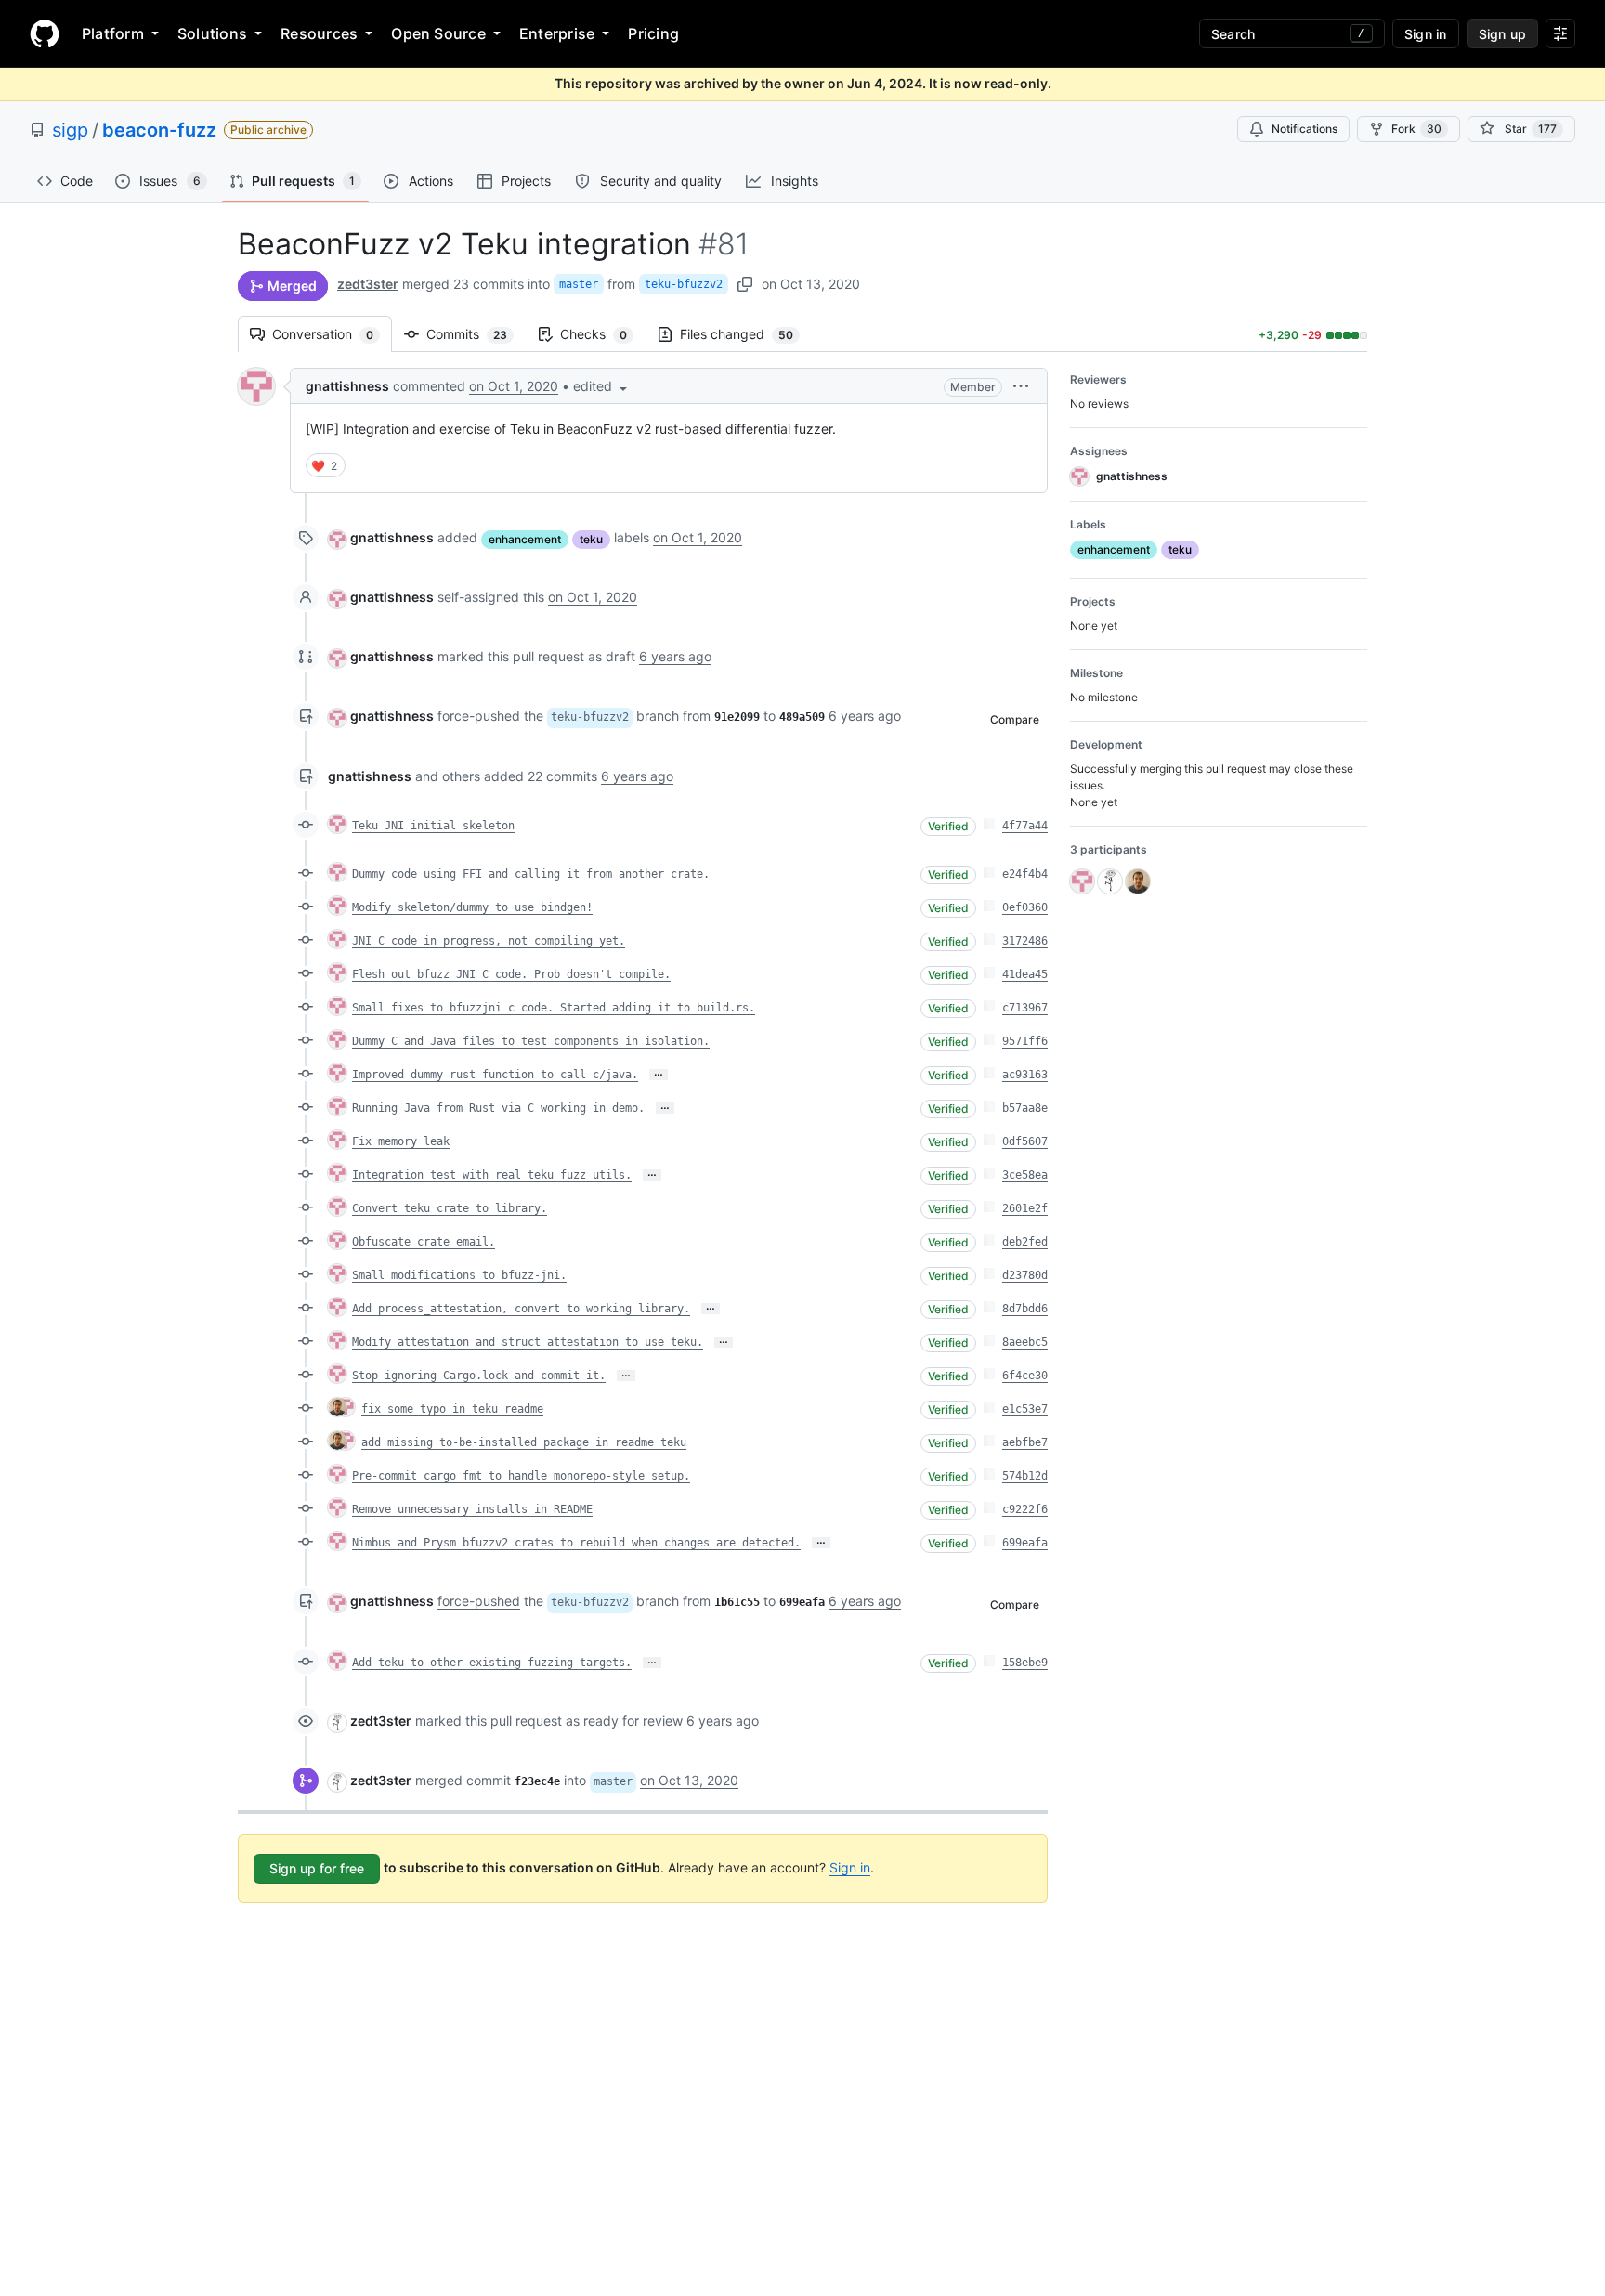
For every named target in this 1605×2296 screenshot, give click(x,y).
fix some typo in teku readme (452, 1409)
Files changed (746, 334)
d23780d (1025, 1275)
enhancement (525, 539)
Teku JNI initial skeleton (433, 826)
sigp (70, 130)
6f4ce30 (1025, 1376)
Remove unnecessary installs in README (472, 1509)
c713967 (1025, 1008)
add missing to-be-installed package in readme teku (524, 1442)
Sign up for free (317, 1868)
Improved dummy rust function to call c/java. (495, 1075)
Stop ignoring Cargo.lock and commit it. (479, 1376)
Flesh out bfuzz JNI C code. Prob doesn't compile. (511, 974)
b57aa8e (1025, 1108)
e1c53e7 (1025, 1409)
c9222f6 (1025, 1509)
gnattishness (347, 386)
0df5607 (1025, 1141)
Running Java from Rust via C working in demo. (498, 1108)
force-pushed (479, 716)
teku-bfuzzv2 (684, 284)
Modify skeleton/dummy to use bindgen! (472, 907)
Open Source (438, 33)
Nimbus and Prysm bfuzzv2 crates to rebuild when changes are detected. (576, 1543)
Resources (319, 33)
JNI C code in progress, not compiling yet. (489, 941)
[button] (602, 386)
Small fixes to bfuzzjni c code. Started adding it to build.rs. (554, 1008)
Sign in (850, 1867)
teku (591, 539)
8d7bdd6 (1025, 1309)
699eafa (1025, 1543)
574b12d (1025, 1476)
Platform (113, 33)
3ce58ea (1025, 1175)
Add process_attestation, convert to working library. (521, 1309)
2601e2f (1025, 1208)
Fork (1416, 129)
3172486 (1025, 941)
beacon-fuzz (159, 130)
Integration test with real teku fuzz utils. (492, 1175)
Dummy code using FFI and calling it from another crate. (531, 874)
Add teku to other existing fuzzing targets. (492, 1663)
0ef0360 (1025, 907)
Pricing (653, 33)
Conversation (332, 334)
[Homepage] (45, 33)
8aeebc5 (1025, 1342)
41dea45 (1025, 974)
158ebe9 (1025, 1663)
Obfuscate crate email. (424, 1242)
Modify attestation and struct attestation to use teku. (528, 1342)
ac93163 (1025, 1075)
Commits (476, 334)
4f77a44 (1025, 826)
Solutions (212, 33)
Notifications (1305, 129)
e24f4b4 (1025, 874)
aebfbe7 (1025, 1442)
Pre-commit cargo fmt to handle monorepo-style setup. (521, 1476)
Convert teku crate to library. (450, 1208)
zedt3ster (368, 284)
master (579, 284)
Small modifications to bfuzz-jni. (459, 1275)
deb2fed (1025, 1242)
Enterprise (557, 33)
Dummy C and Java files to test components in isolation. (531, 1041)
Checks (603, 334)
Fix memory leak (401, 1141)
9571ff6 (1025, 1041)
